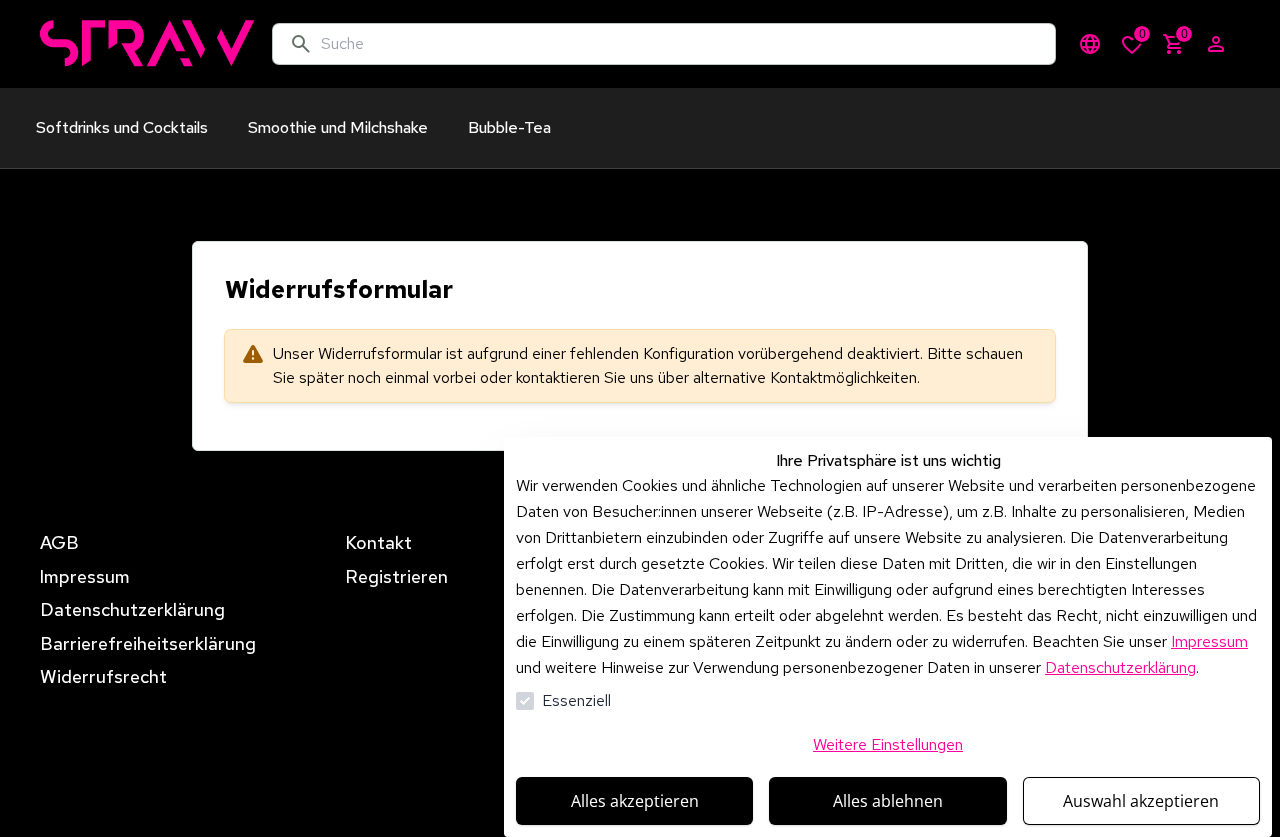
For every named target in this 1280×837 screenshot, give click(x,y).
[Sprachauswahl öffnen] (1090, 44)
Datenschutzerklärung (1120, 667)
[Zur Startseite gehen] (148, 44)
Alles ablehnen (888, 801)
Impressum (1209, 641)
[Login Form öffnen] (1216, 44)
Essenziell (576, 700)
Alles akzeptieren (635, 801)
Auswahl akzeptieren (1141, 801)
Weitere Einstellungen (888, 744)
